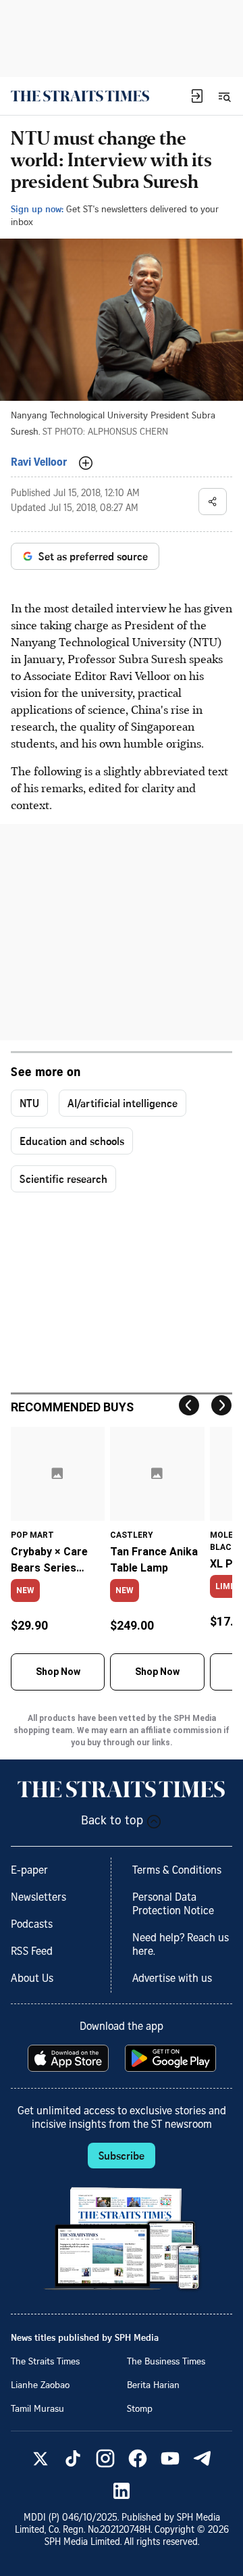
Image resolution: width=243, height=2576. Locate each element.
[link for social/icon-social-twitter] (40, 2458)
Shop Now (58, 1672)
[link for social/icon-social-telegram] (202, 2458)
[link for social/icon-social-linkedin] (122, 2491)
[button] (197, 96)
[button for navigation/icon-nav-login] (197, 96)
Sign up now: (37, 209)
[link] (80, 96)
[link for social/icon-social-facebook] (138, 2458)
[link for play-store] (172, 2058)
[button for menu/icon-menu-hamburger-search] (224, 96)
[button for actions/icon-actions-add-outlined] (86, 463)
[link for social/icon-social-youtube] (170, 2458)
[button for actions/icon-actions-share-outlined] (213, 502)
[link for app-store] (70, 2058)
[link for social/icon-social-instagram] (105, 2458)
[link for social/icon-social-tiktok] (73, 2458)
